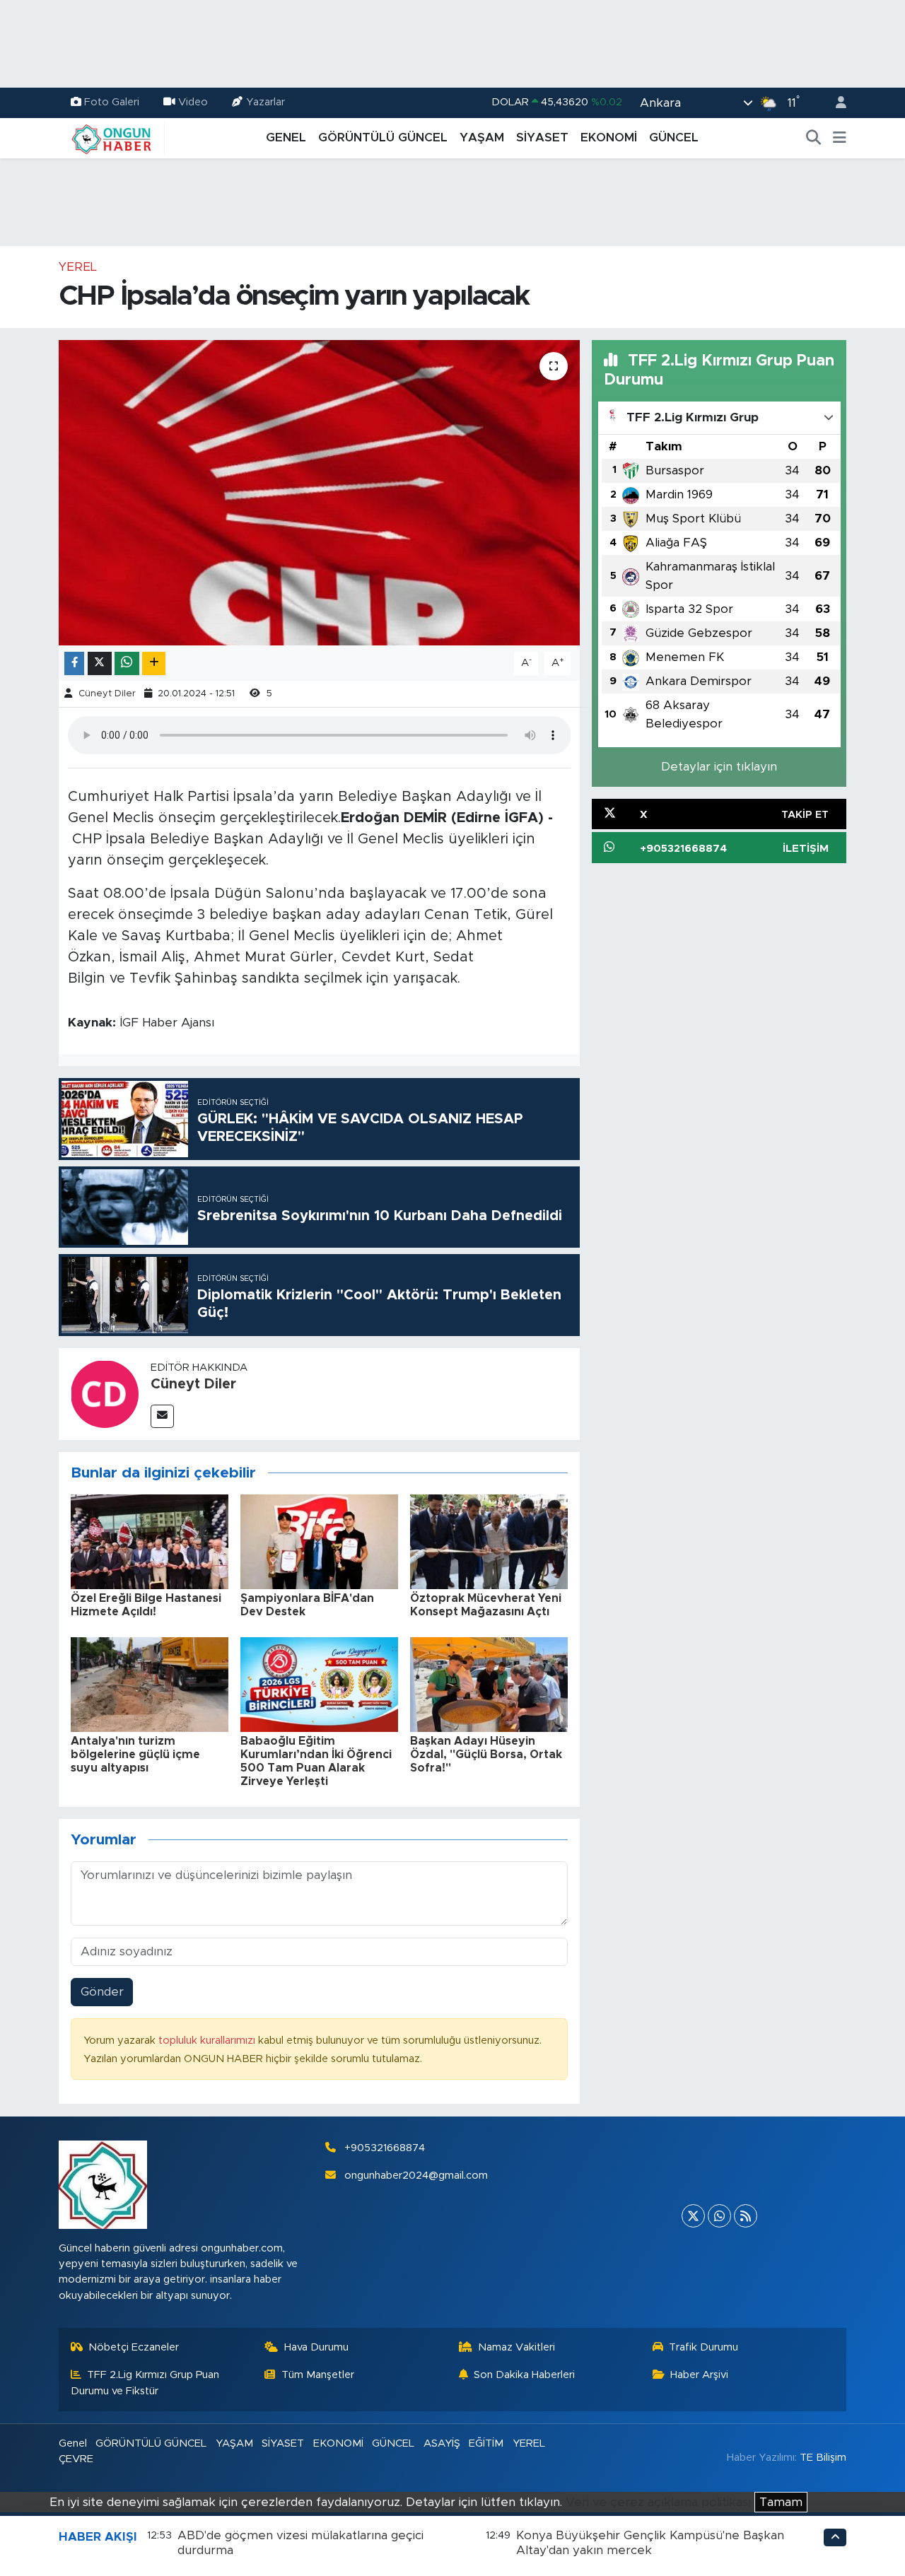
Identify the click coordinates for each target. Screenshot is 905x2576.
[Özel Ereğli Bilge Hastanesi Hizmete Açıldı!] (150, 1541)
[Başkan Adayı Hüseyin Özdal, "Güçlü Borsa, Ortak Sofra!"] (489, 1684)
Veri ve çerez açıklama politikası (658, 2502)
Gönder (102, 1992)
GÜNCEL (674, 137)
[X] (693, 2216)
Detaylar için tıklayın (719, 767)
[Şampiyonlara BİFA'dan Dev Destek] (319, 1541)
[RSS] (746, 2216)
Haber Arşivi (699, 2375)
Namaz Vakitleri (516, 2347)
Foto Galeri (112, 102)
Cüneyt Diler (107, 694)
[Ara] (814, 138)
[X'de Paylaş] (100, 663)
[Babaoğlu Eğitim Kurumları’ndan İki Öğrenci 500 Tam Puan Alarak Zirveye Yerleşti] (319, 1684)
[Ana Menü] (840, 138)
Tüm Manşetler (318, 2375)
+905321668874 (385, 2148)
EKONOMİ (609, 137)
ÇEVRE (76, 2459)
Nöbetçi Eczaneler (134, 2347)
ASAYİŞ (442, 2443)
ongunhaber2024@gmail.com (416, 2176)
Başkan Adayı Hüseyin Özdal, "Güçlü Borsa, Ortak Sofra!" (486, 1755)
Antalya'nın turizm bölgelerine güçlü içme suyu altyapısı (135, 1755)
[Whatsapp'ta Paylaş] (127, 663)
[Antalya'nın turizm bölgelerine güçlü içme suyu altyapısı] (150, 1684)
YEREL (78, 267)
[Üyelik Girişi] (835, 103)
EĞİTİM (486, 2443)
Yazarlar (265, 102)
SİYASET (542, 137)
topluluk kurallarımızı (208, 2041)
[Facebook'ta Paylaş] (74, 663)
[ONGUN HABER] (112, 137)
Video (193, 102)
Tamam (781, 2502)
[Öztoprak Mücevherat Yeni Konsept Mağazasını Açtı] (489, 1541)
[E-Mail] (162, 1416)
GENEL (286, 137)
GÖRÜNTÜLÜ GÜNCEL (383, 137)
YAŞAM (482, 137)
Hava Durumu (316, 2347)
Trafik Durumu (703, 2347)
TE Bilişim (823, 2458)
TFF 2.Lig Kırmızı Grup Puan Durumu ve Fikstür (145, 2383)
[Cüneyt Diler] (105, 1393)
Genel (73, 2443)
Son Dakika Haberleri (524, 2375)
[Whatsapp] (719, 2216)
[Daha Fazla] (154, 663)
